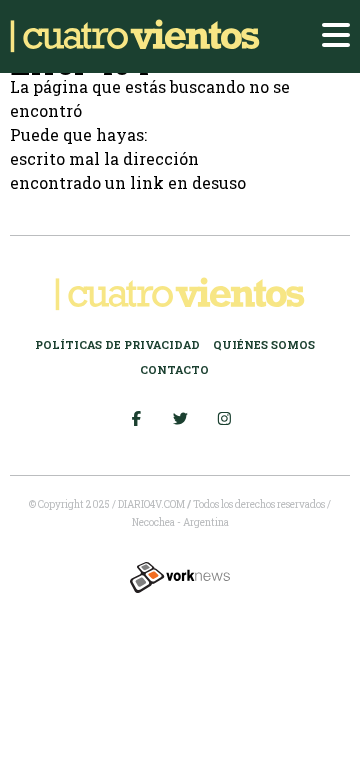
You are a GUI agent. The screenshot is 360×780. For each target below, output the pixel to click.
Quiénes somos (264, 344)
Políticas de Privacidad (117, 344)
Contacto (174, 369)
